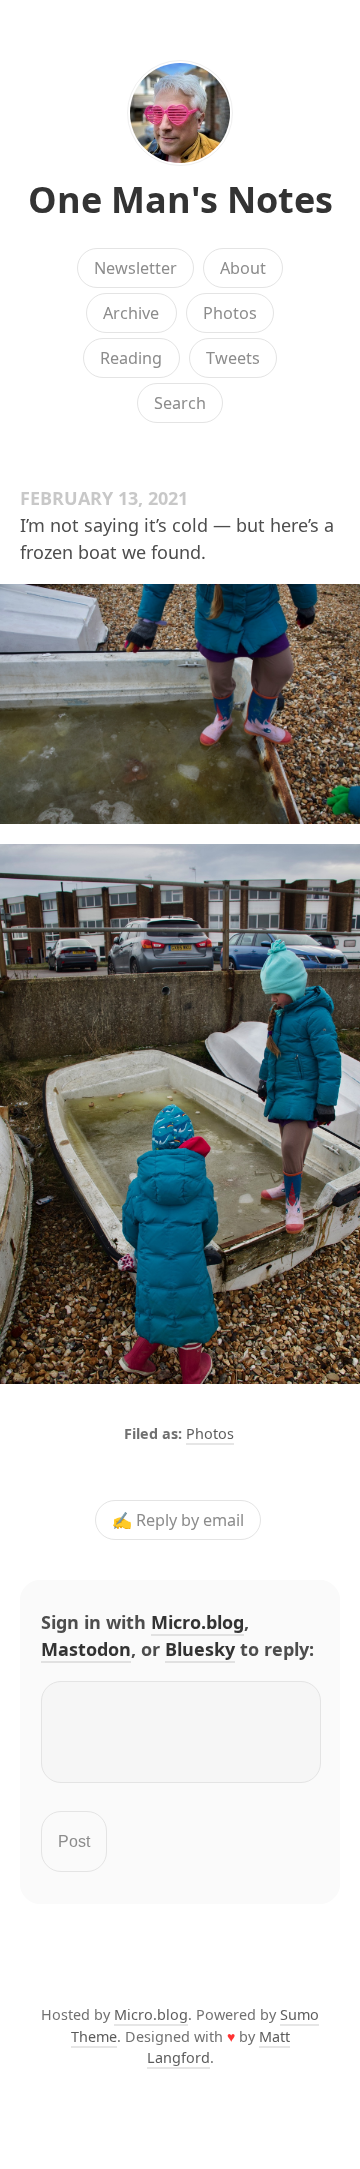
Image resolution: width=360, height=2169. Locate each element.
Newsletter (135, 268)
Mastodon (86, 1649)
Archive (131, 313)
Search (180, 403)
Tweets (233, 358)
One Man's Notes (180, 199)
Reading (131, 358)
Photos (230, 313)
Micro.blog (197, 1622)
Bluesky (200, 1649)
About (243, 268)
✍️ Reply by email (178, 1520)
